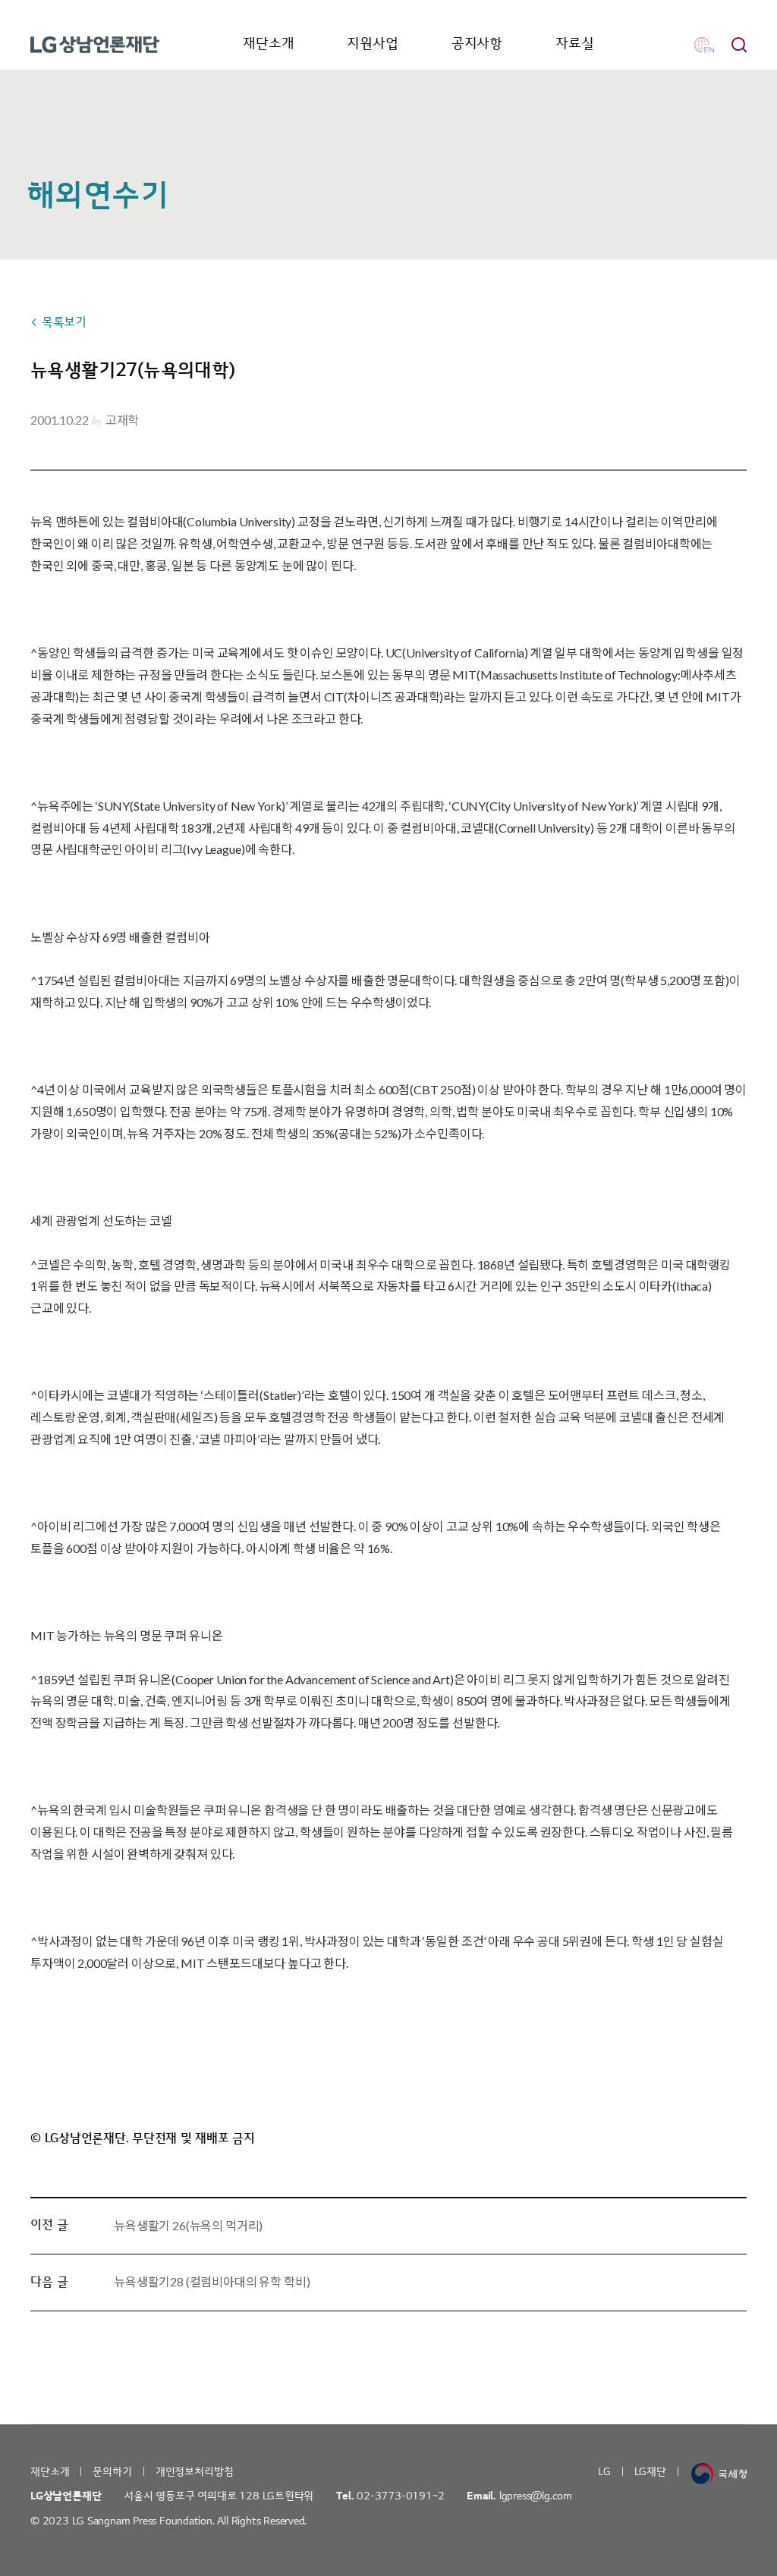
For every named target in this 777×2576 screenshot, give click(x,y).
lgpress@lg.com (536, 2496)
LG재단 (650, 2472)
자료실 (575, 44)
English (704, 45)
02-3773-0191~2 (400, 2496)
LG (604, 2472)
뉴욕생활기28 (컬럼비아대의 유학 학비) (212, 2281)
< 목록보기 (58, 322)
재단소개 (268, 44)
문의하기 (112, 2472)
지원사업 (372, 44)
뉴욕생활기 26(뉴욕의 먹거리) (188, 2225)
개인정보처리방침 (195, 2472)
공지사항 (477, 44)
